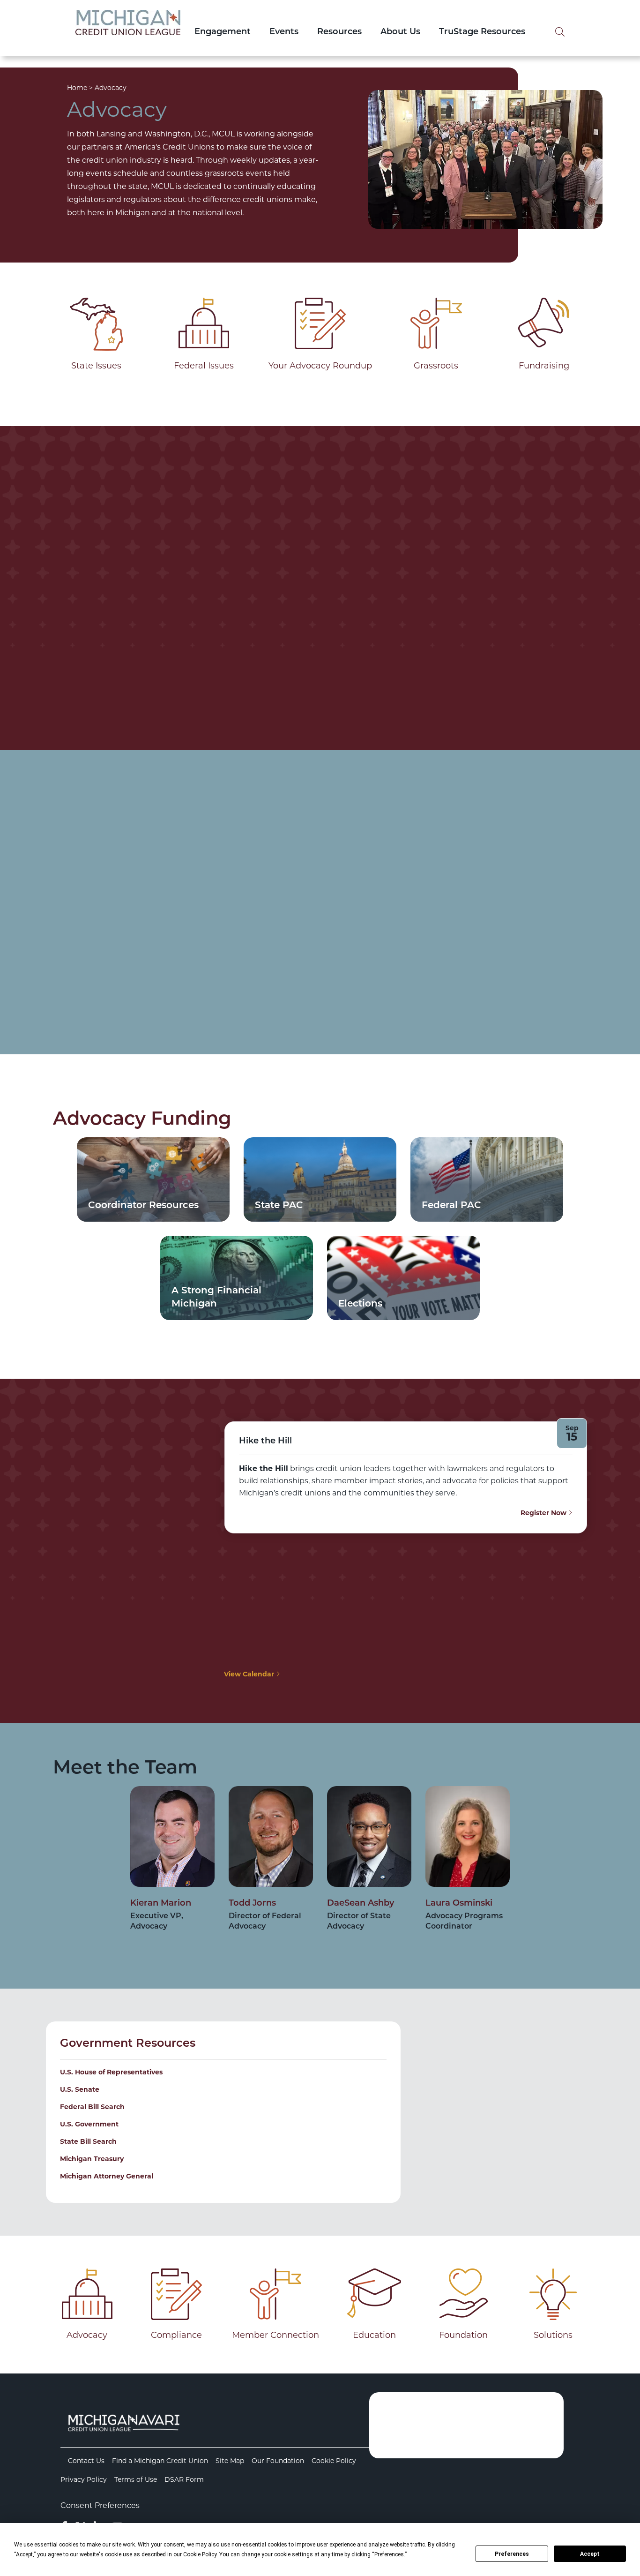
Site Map (230, 2461)
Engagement (223, 32)
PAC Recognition (278, 896)
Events (284, 32)
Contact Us (86, 2461)
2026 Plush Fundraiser (122, 641)
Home (77, 88)
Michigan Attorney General (107, 2176)
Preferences (512, 2554)
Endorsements (440, 896)
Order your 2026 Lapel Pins (429, 674)
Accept (590, 2554)
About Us (400, 32)
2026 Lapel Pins (380, 641)
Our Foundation (278, 2461)
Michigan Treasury (92, 2159)
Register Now (544, 1513)
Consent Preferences (100, 2505)
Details (115, 674)
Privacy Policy (84, 2479)
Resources (339, 32)
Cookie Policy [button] (200, 2554)
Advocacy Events (109, 896)
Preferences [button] (389, 2554)
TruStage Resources (482, 32)
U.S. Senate (80, 2089)
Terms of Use (136, 2479)
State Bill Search (88, 2141)
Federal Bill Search (92, 2107)
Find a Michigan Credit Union (160, 2461)
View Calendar (250, 1674)
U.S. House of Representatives (111, 2072)
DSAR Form (184, 2479)
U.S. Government (89, 2124)
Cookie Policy (334, 2461)
